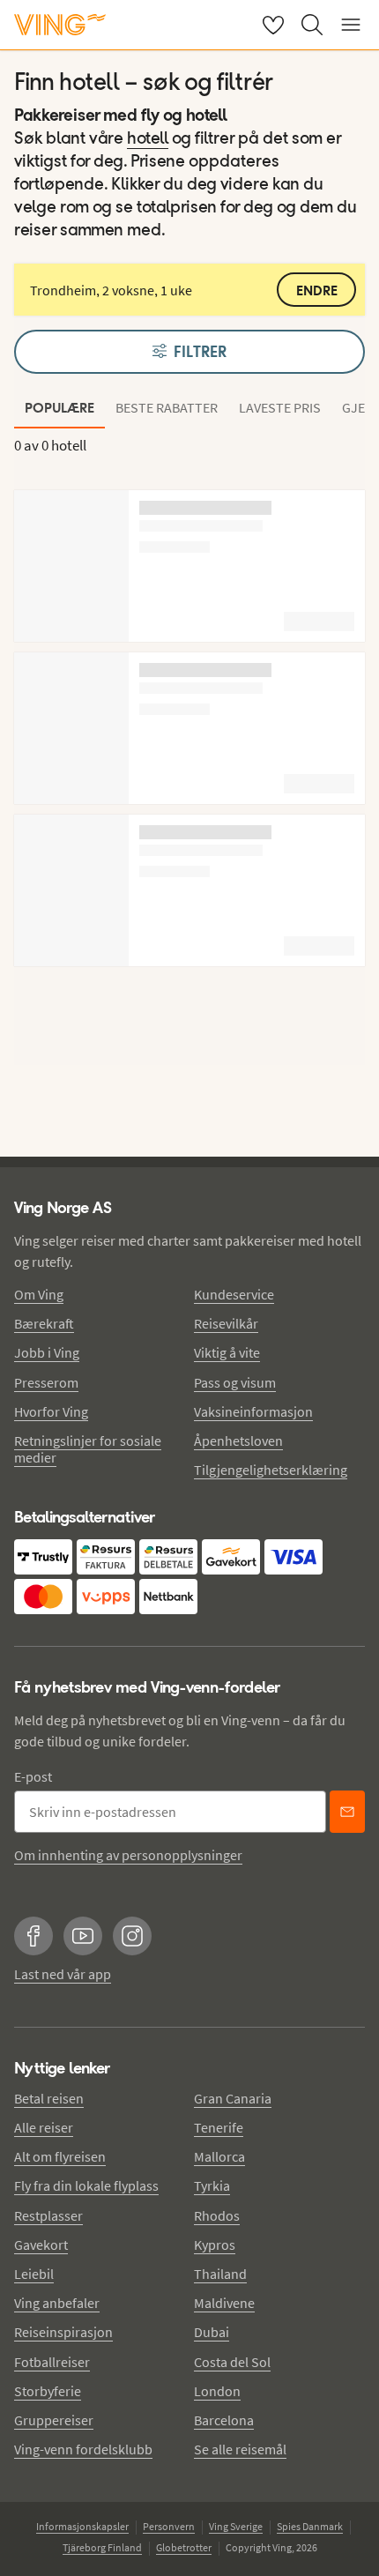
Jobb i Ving (47, 1352)
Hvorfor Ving (51, 1411)
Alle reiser (44, 2127)
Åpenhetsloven (238, 1441)
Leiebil (34, 2274)
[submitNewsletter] (347, 1812)
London (217, 2391)
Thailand (220, 2274)
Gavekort (41, 2245)
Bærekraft (44, 1323)
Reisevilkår (226, 1323)
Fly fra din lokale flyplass (86, 2185)
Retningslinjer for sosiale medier (88, 1449)
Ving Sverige (236, 2526)
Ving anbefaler (57, 2303)
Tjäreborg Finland (102, 2547)
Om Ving (39, 1294)
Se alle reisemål (240, 2449)
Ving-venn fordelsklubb (83, 2449)
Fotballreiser (52, 2362)
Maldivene (224, 2303)
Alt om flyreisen (60, 2156)
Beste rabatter (167, 407)
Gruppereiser (54, 2420)
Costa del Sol (232, 2362)
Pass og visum (235, 1382)
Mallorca (219, 2156)
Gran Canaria (233, 2098)
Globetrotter (184, 2547)
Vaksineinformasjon (253, 1411)
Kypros (215, 2245)
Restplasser (48, 2215)
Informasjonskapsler (82, 2526)
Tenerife (219, 2127)
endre (317, 290)
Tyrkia (212, 2185)
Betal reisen (49, 2098)
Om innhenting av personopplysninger (128, 1855)
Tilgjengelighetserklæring (271, 1470)
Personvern (169, 2526)
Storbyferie (48, 2391)
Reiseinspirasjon (63, 2332)
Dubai (212, 2332)
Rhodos (217, 2215)
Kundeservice (234, 1294)
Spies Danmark (310, 2526)
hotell (148, 139)
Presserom (46, 1382)
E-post (33, 1776)
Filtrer (200, 352)
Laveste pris (280, 407)
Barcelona (224, 2420)
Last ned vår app (63, 1974)
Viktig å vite (227, 1352)
